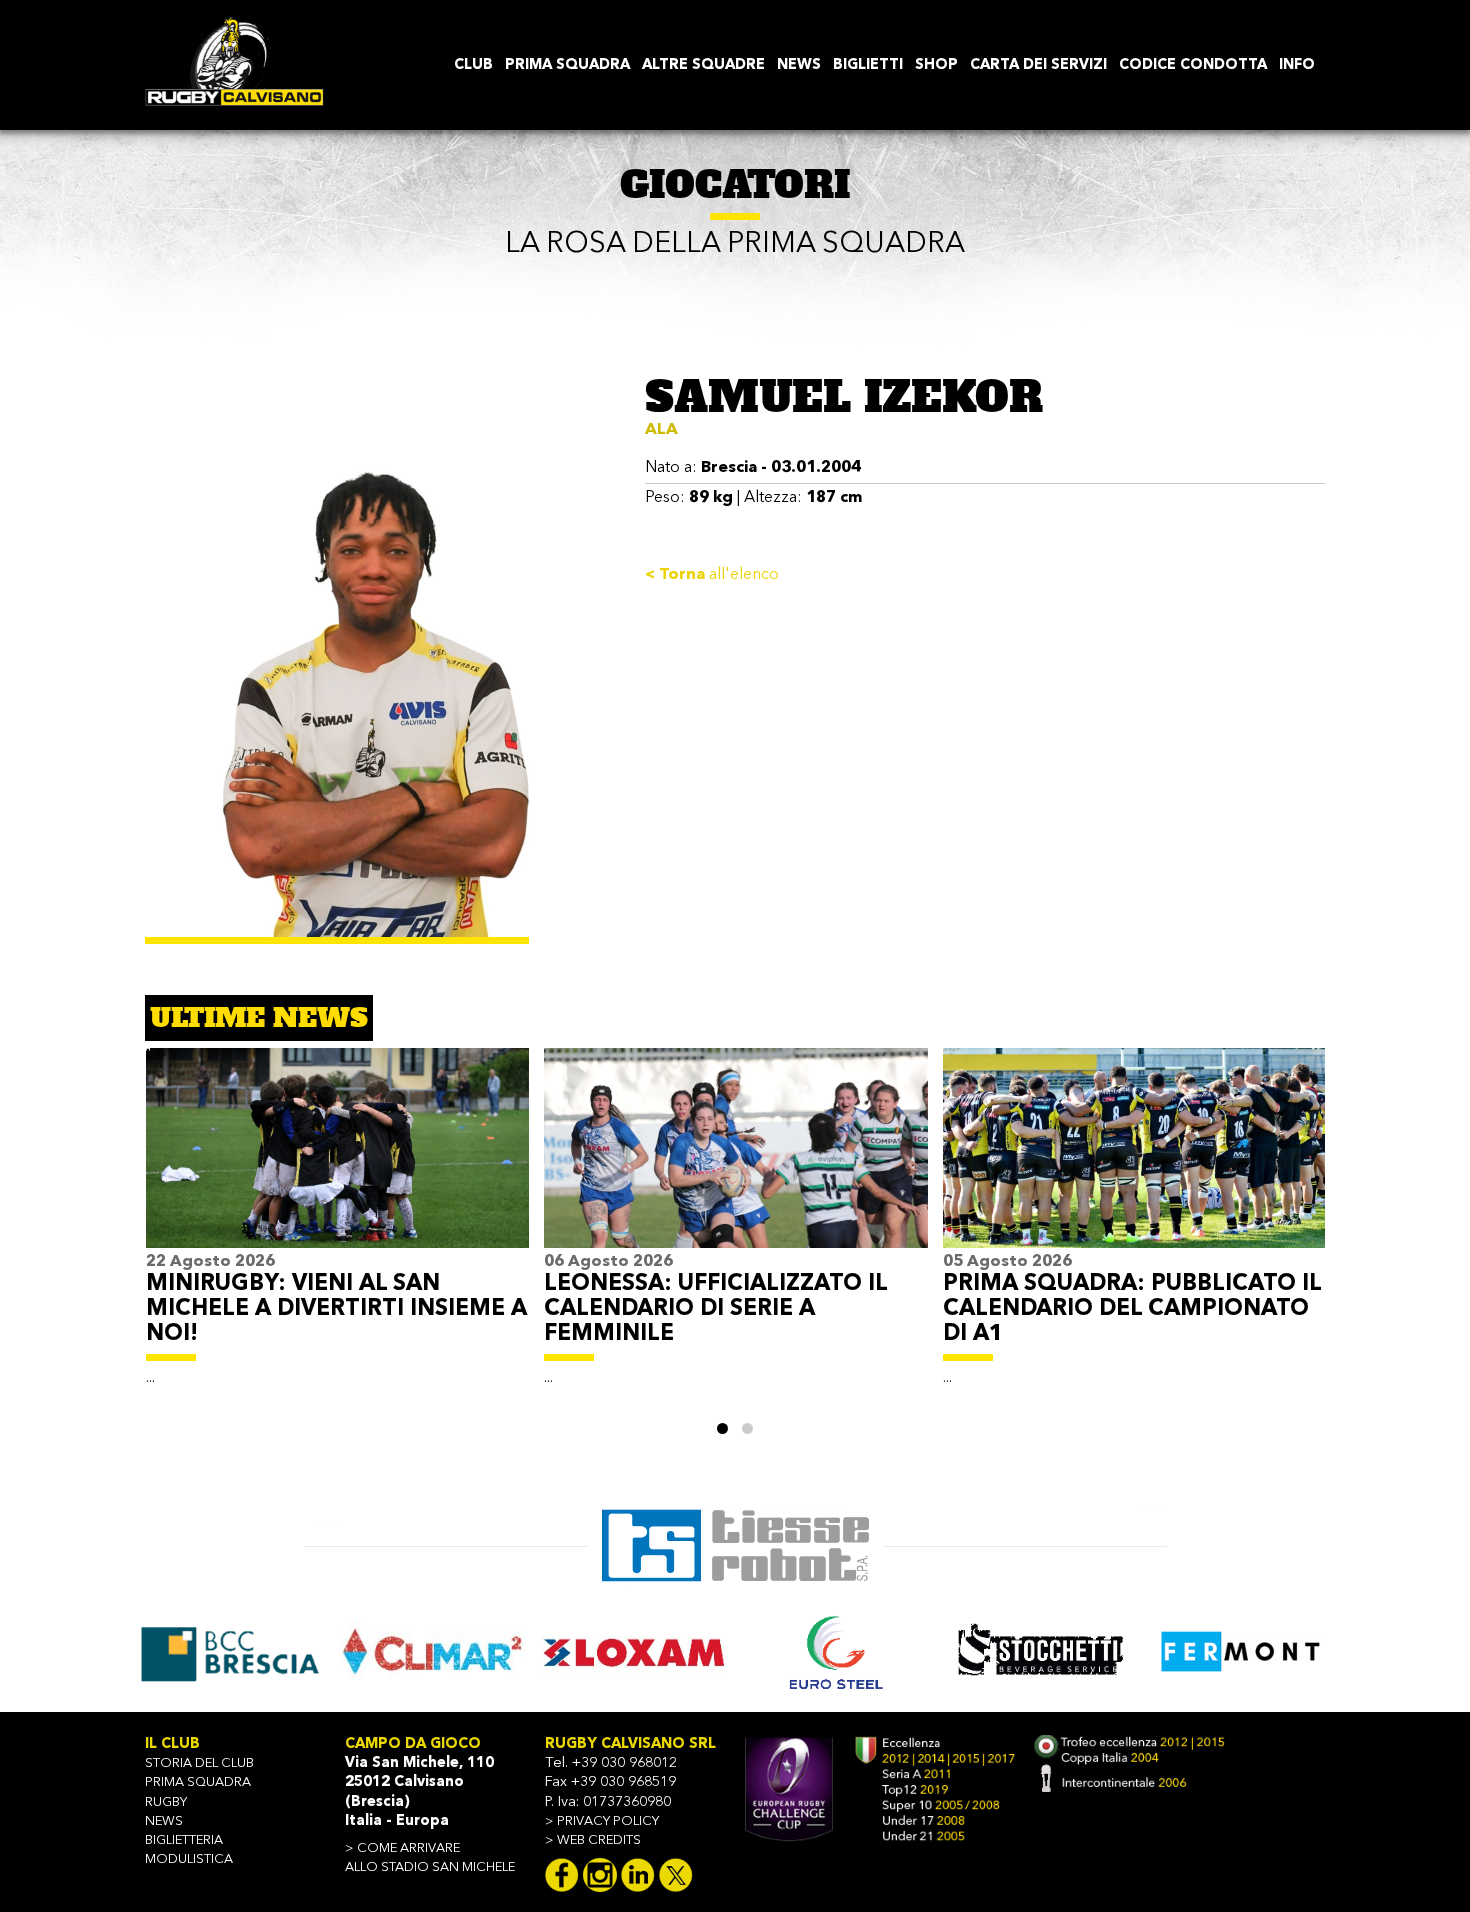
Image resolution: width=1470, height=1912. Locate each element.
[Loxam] (432, 1651)
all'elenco (712, 575)
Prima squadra (198, 1782)
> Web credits (593, 1840)
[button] (722, 1428)
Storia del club (199, 1763)
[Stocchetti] (837, 1651)
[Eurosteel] (634, 1651)
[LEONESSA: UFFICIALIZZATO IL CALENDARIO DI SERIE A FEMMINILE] (735, 1148)
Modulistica (189, 1859)
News (164, 1821)
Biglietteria (184, 1840)
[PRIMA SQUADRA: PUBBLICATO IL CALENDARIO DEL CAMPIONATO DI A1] (1134, 1148)
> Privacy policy (602, 1821)
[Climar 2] (229, 1651)
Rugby (166, 1802)
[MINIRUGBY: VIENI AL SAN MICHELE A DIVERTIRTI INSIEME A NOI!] (337, 1148)
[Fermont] (1039, 1651)
